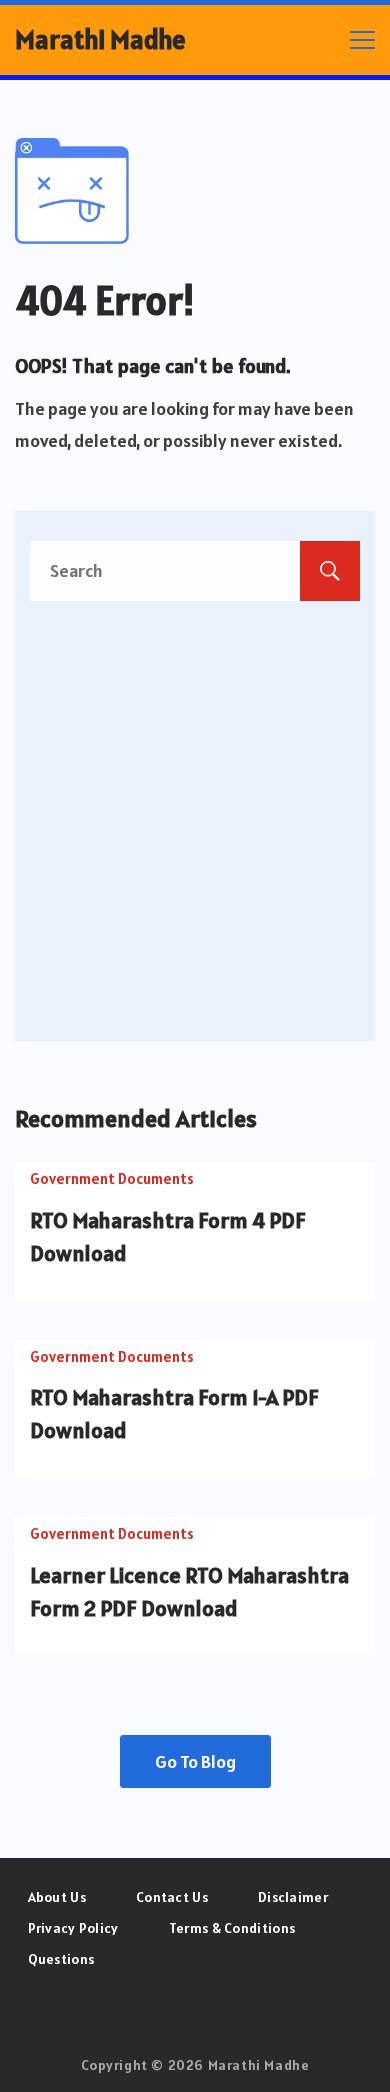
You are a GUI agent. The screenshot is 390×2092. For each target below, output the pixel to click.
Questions (61, 1959)
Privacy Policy (73, 1928)
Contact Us (172, 1897)
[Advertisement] (195, 806)
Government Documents (112, 1178)
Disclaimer (293, 1897)
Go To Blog (195, 1761)
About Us (57, 1897)
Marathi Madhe (100, 39)
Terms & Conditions (232, 1928)
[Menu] (362, 40)
